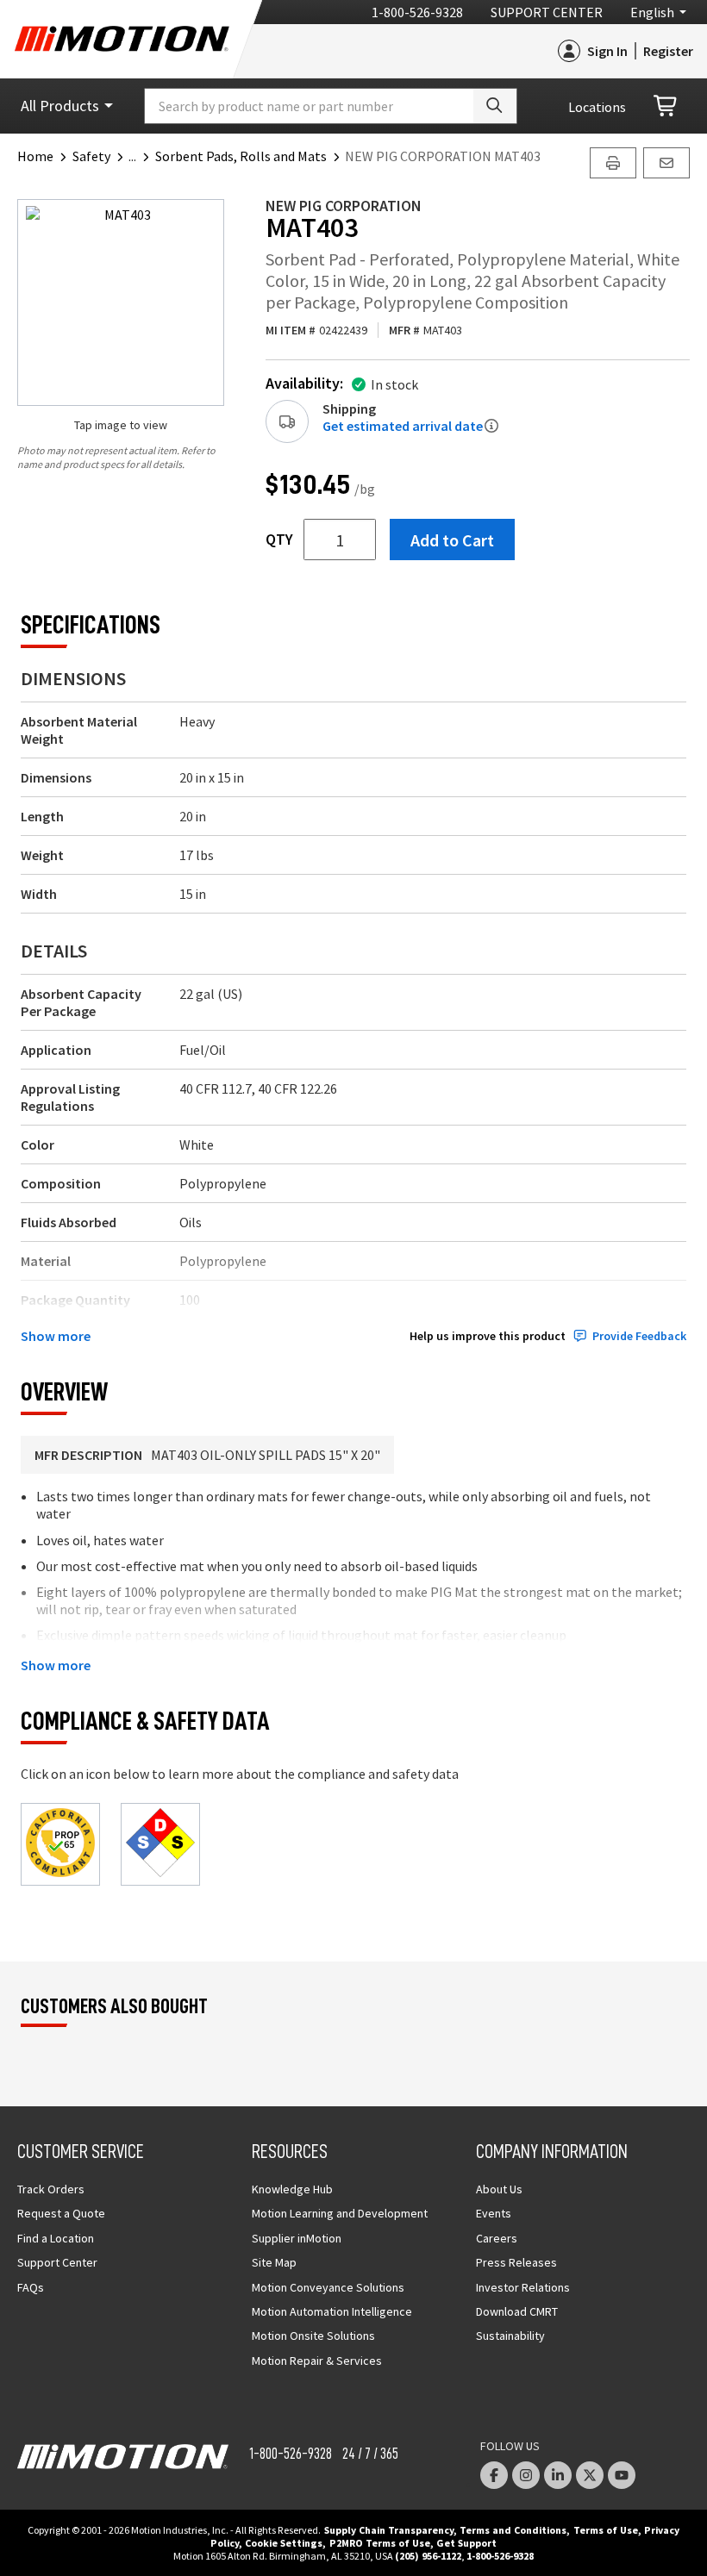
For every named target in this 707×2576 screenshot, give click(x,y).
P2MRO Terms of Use (380, 2543)
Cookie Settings (284, 2543)
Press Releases (516, 2262)
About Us (499, 2189)
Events (494, 2213)
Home (35, 156)
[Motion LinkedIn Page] (558, 2475)
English (652, 12)
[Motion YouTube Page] (622, 2475)
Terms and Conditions (513, 2530)
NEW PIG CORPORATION (344, 206)
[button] (142, 156)
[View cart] (666, 106)
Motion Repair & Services (317, 2361)
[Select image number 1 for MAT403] (121, 303)
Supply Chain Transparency (389, 2530)
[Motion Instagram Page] (526, 2475)
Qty (279, 540)
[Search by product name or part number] (495, 106)
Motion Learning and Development (340, 2213)
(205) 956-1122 (428, 2556)
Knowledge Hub (292, 2189)
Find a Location (56, 2238)
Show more (56, 1336)
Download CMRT (517, 2311)
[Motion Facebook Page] (494, 2475)
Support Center (547, 12)
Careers (497, 2238)
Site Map (274, 2262)
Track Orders (51, 2189)
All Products (60, 106)
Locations (597, 107)
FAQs (31, 2287)
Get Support (466, 2543)
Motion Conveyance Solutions (328, 2287)
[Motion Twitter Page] (590, 2475)
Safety (91, 156)
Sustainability (510, 2336)
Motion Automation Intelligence (332, 2311)
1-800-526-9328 (417, 12)
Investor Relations (523, 2287)
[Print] (613, 163)
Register (668, 51)
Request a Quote (61, 2213)
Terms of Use (606, 2530)
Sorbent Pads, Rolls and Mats (241, 156)
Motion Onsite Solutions (313, 2336)
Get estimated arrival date (403, 426)
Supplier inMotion (297, 2238)
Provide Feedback (639, 1336)
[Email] (666, 163)
